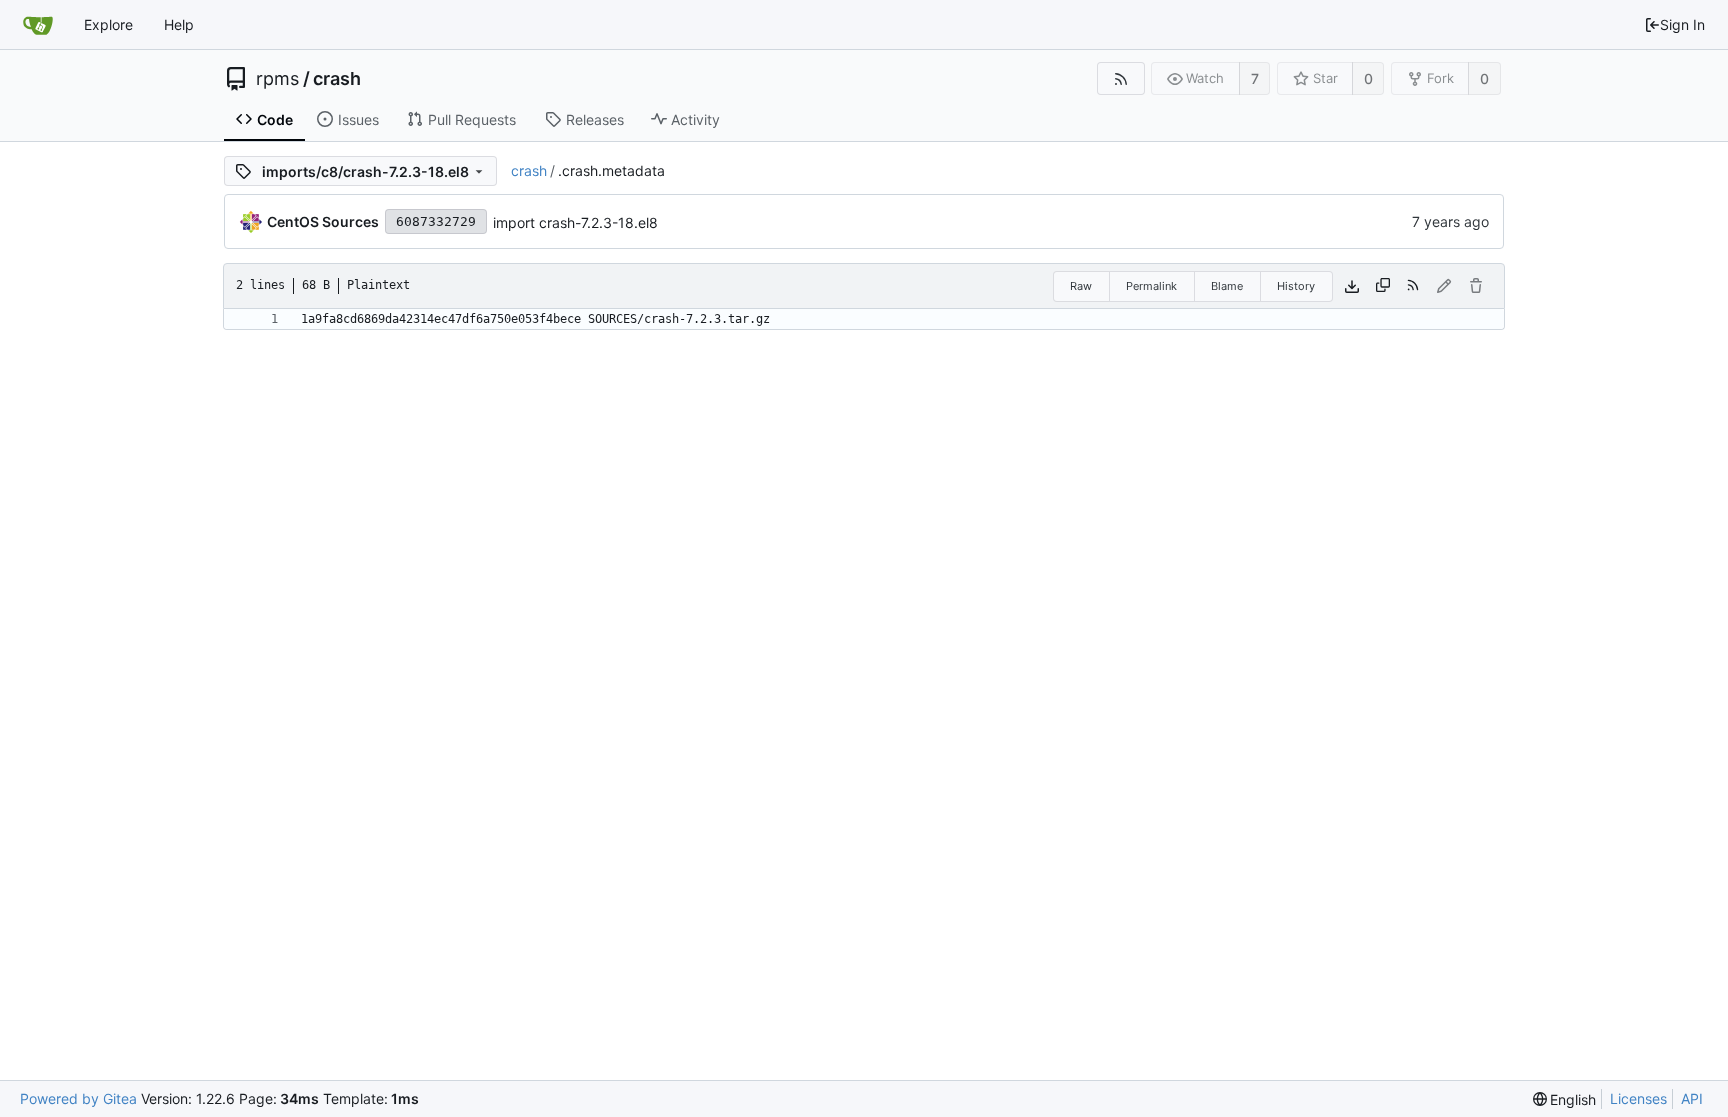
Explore (108, 24)
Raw (1081, 286)
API (1692, 1098)
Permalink (1151, 286)
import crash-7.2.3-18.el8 (575, 222)
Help (179, 24)
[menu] (1565, 1099)
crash (337, 79)
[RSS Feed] (1120, 78)
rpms (277, 79)
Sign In (1682, 24)
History (1296, 286)
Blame (1227, 286)
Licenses (1638, 1098)
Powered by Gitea (78, 1098)
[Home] (38, 25)
